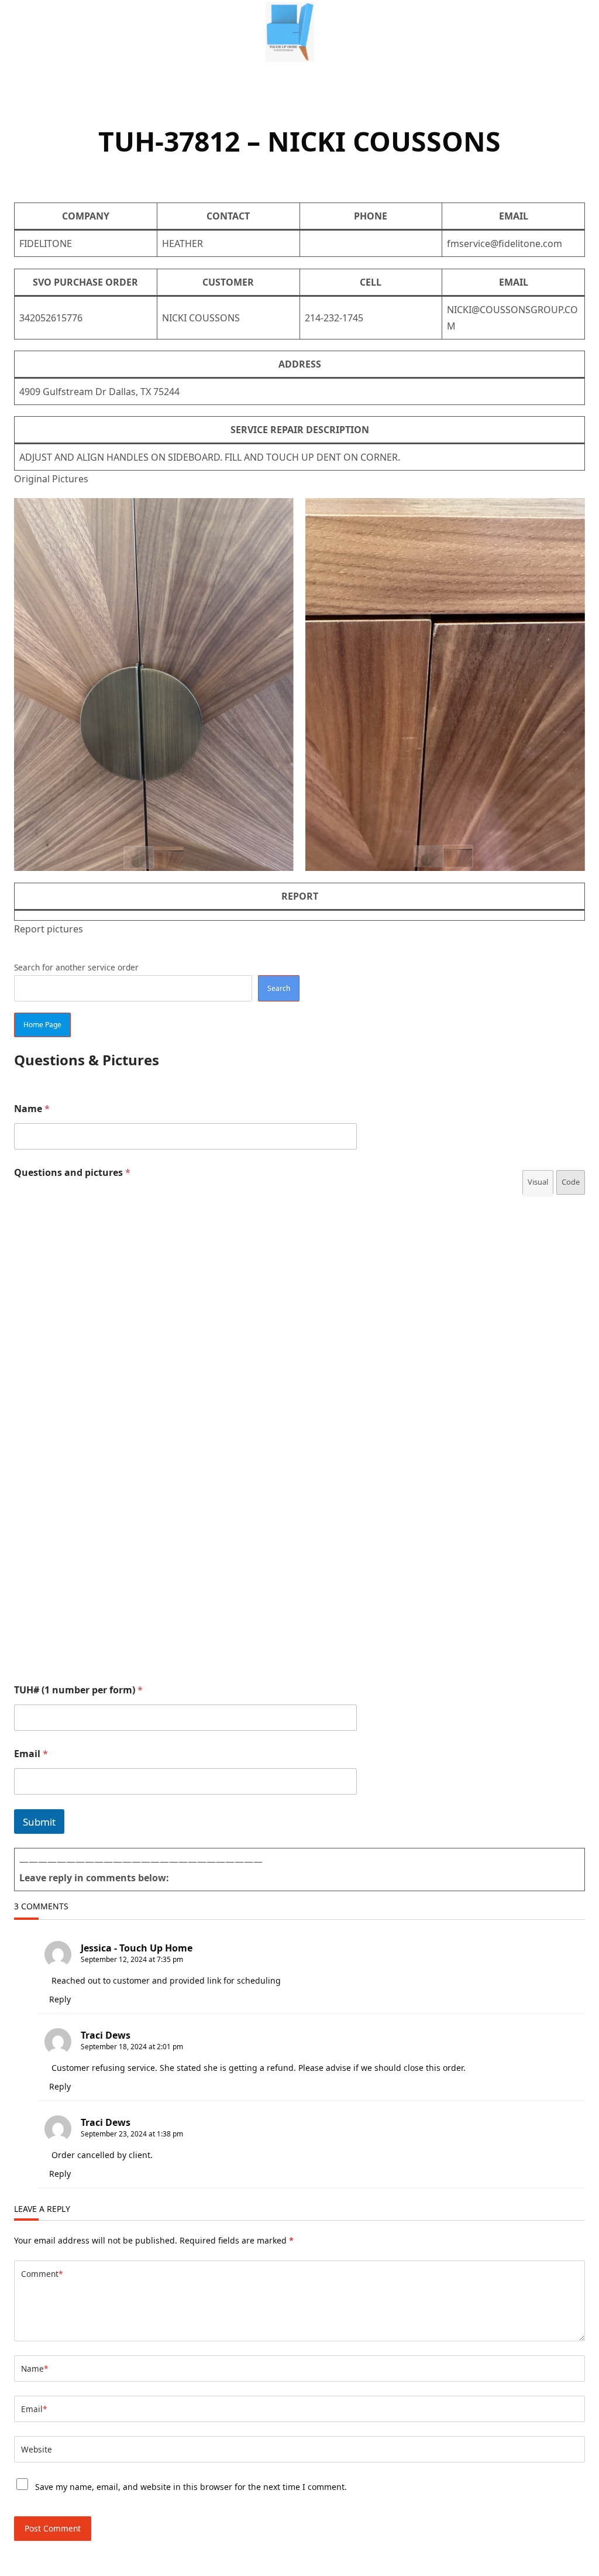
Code (571, 1182)
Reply (60, 1999)
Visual (538, 1182)
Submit (39, 1822)
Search (279, 988)
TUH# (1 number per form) (78, 1690)
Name (32, 1109)
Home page (42, 1025)
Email (31, 1754)
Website (37, 2449)
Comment (42, 2274)
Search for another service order (76, 967)
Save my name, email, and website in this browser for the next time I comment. (191, 2487)
